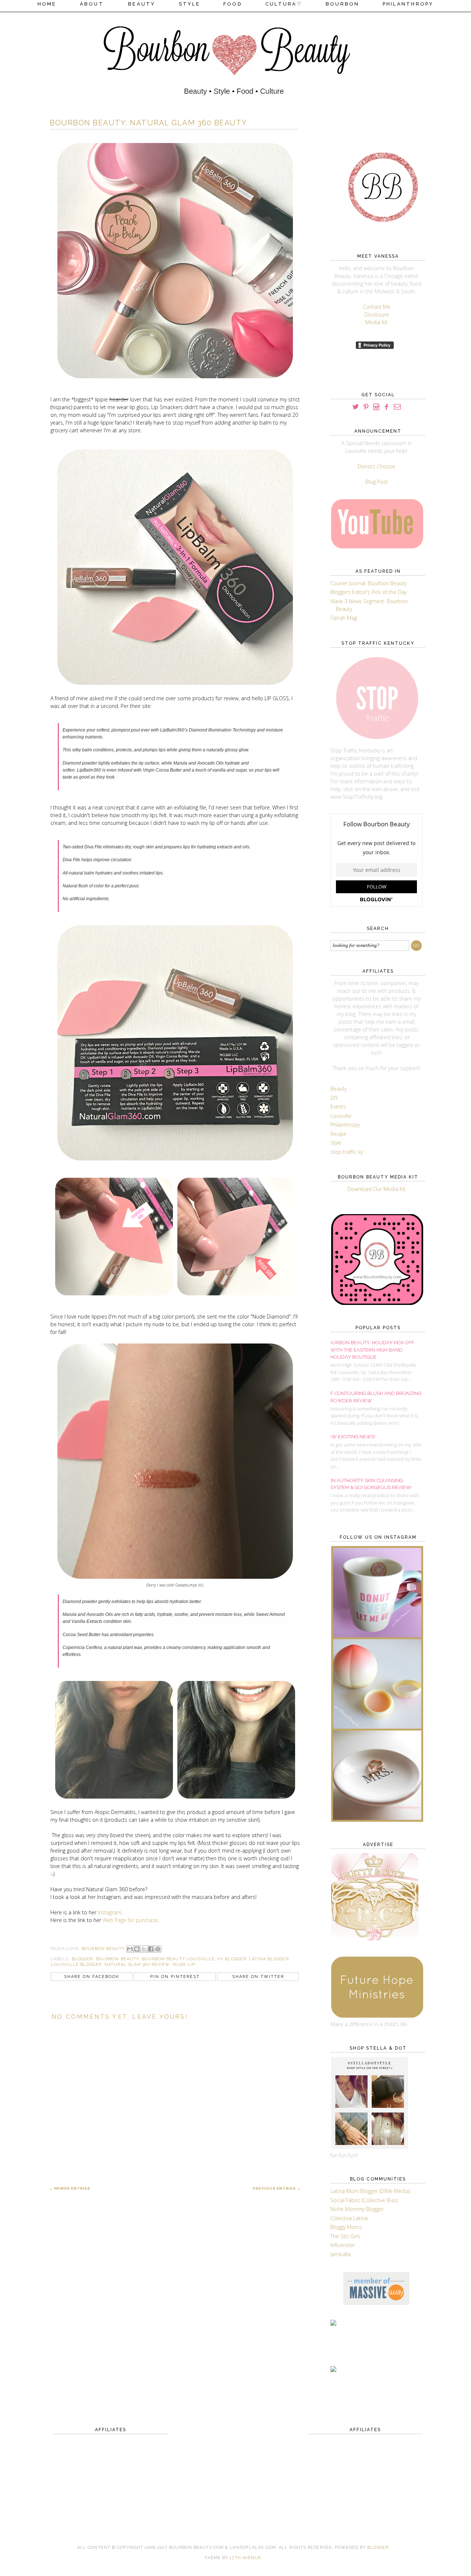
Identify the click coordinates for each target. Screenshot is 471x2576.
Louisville (341, 1116)
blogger (82, 1959)
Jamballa (341, 2254)
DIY (334, 1098)
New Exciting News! (350, 1437)
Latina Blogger (269, 1959)
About (93, 4)
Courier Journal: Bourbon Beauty (369, 583)
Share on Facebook (92, 1977)
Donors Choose (376, 466)
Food (233, 4)
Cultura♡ (284, 4)
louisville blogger (76, 1965)
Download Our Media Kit (376, 1189)
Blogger (378, 2548)
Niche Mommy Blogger (357, 2209)
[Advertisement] (111, 2464)
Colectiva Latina (349, 2218)
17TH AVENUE (245, 2558)
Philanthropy (408, 4)
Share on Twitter (258, 1977)
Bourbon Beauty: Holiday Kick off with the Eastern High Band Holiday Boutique (370, 1350)
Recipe (338, 1134)
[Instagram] (376, 407)
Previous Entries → (277, 2188)
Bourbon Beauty (117, 1959)
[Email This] (130, 1949)
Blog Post (377, 482)
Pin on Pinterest (175, 1977)
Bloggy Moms (346, 2227)
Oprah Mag (344, 618)
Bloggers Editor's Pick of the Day (369, 592)
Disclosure (377, 314)
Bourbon (343, 4)
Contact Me (377, 307)
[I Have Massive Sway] (376, 2303)
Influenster (343, 2245)
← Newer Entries (70, 2188)
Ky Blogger (232, 1959)
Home (47, 4)
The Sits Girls (346, 2236)
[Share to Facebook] (151, 1949)
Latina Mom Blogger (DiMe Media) (370, 2191)
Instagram (110, 1912)
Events (338, 1107)
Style (190, 4)
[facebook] (386, 407)
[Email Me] (397, 407)
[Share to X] (144, 1949)
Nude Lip (184, 1965)
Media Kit (376, 322)
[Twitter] (355, 407)
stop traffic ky (347, 1152)
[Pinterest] (366, 407)
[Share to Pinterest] (158, 1949)
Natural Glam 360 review (137, 1965)
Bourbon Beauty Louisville (178, 1959)
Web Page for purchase (130, 1920)
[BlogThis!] (137, 1949)
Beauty (142, 4)
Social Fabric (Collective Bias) (364, 2200)
